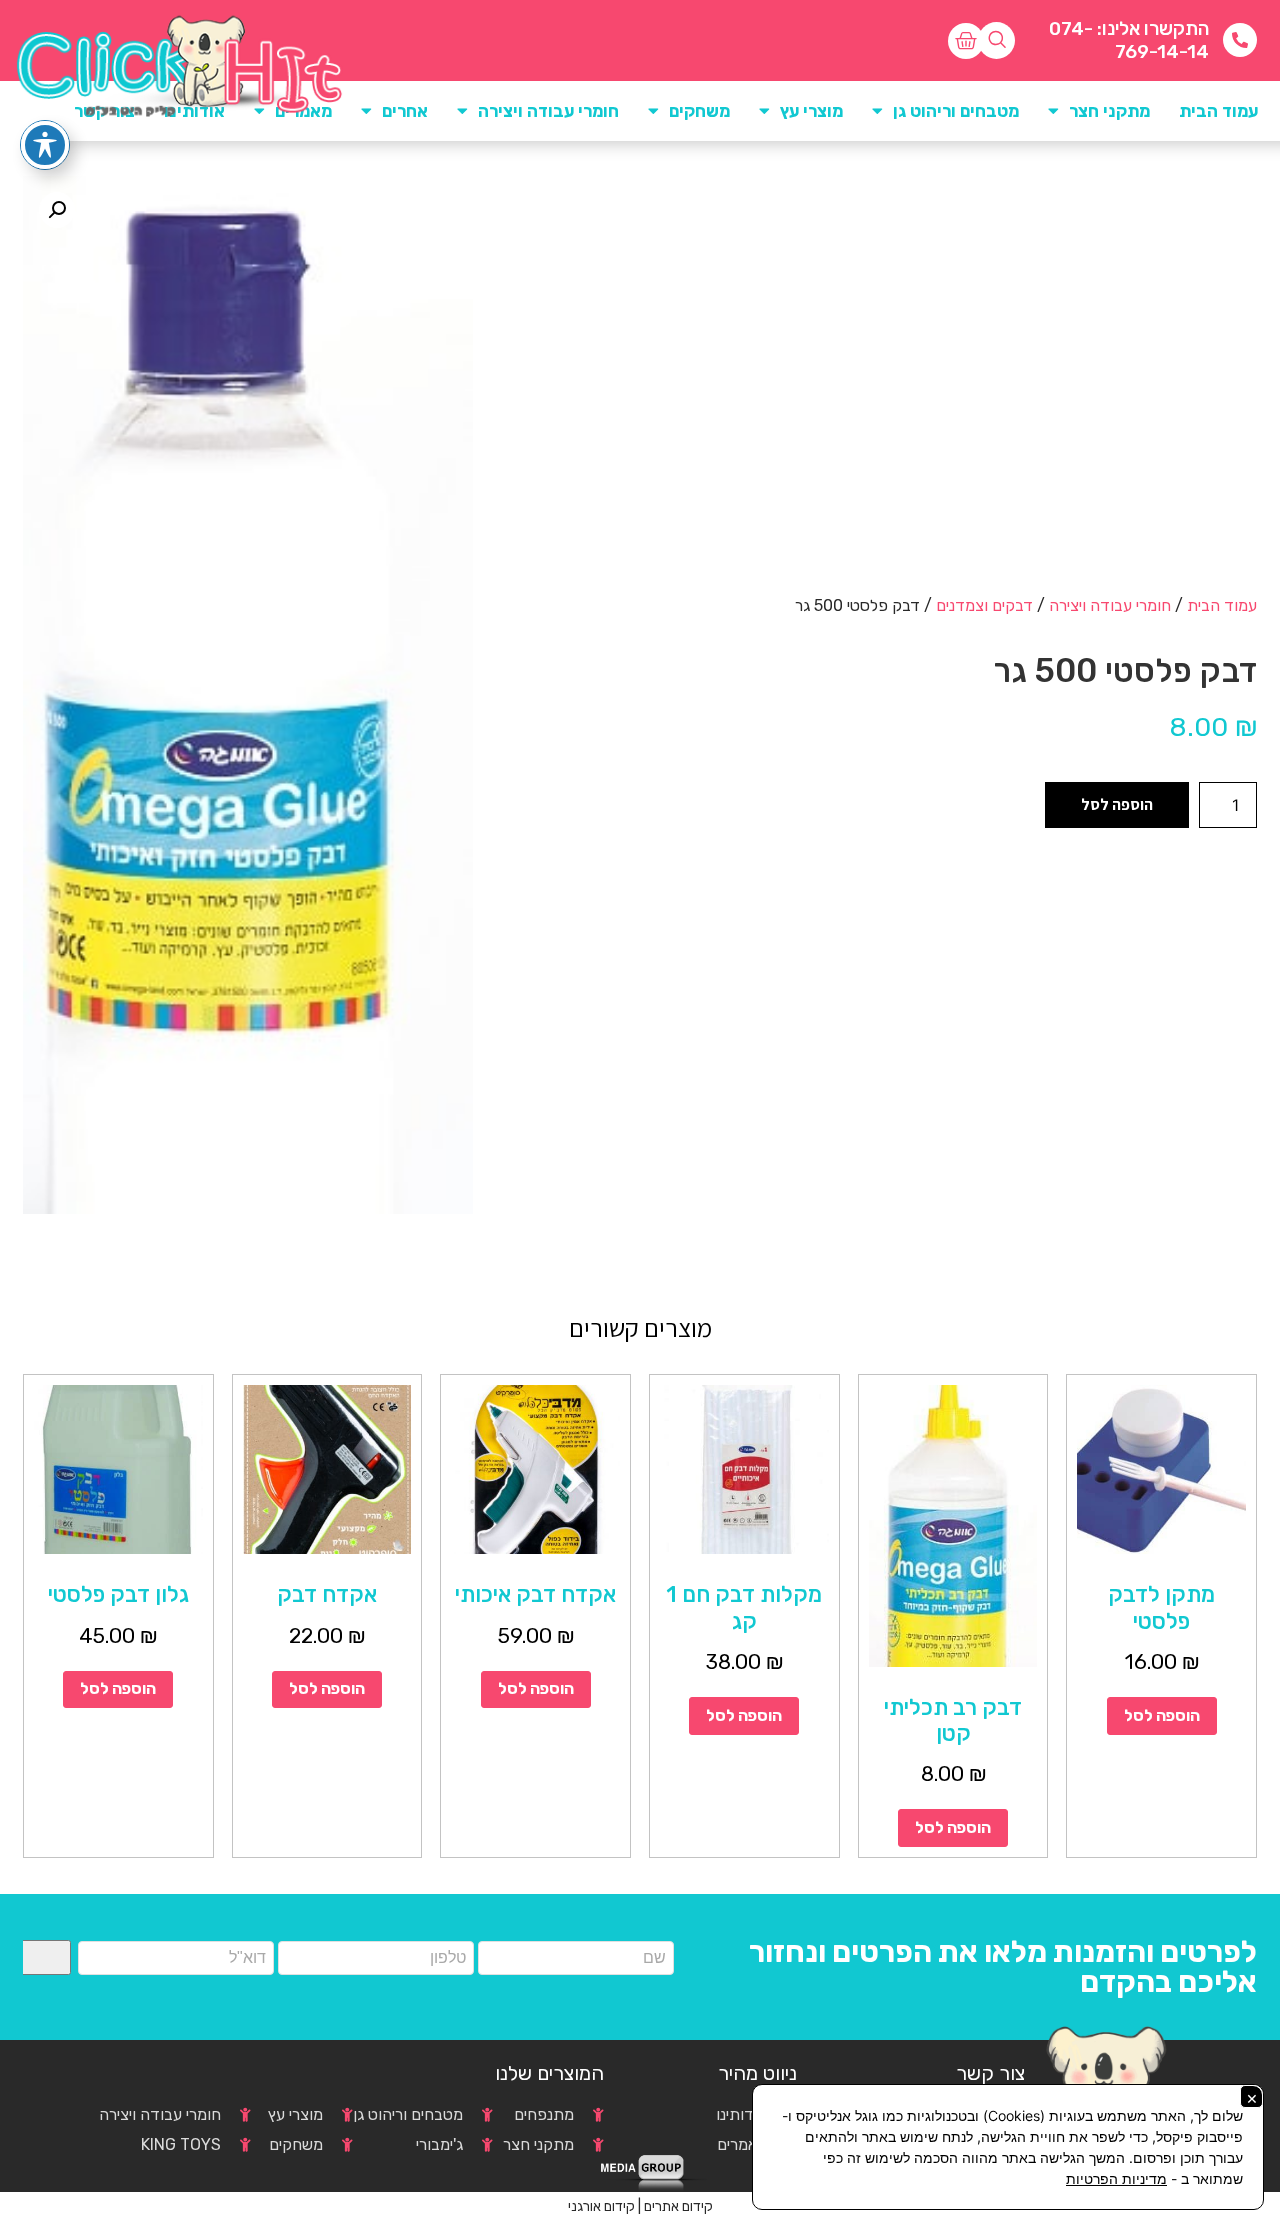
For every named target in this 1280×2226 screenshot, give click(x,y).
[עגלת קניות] (966, 41)
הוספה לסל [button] (1162, 1715)
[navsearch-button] (996, 40)
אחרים (405, 111)
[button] (57, 210)
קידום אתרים (678, 2206)
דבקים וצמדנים (984, 605)
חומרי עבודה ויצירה (1110, 605)
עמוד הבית (1218, 111)
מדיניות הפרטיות (1116, 2178)
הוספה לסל (1117, 804)
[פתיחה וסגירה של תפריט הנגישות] (45, 145)
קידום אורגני (601, 2206)
